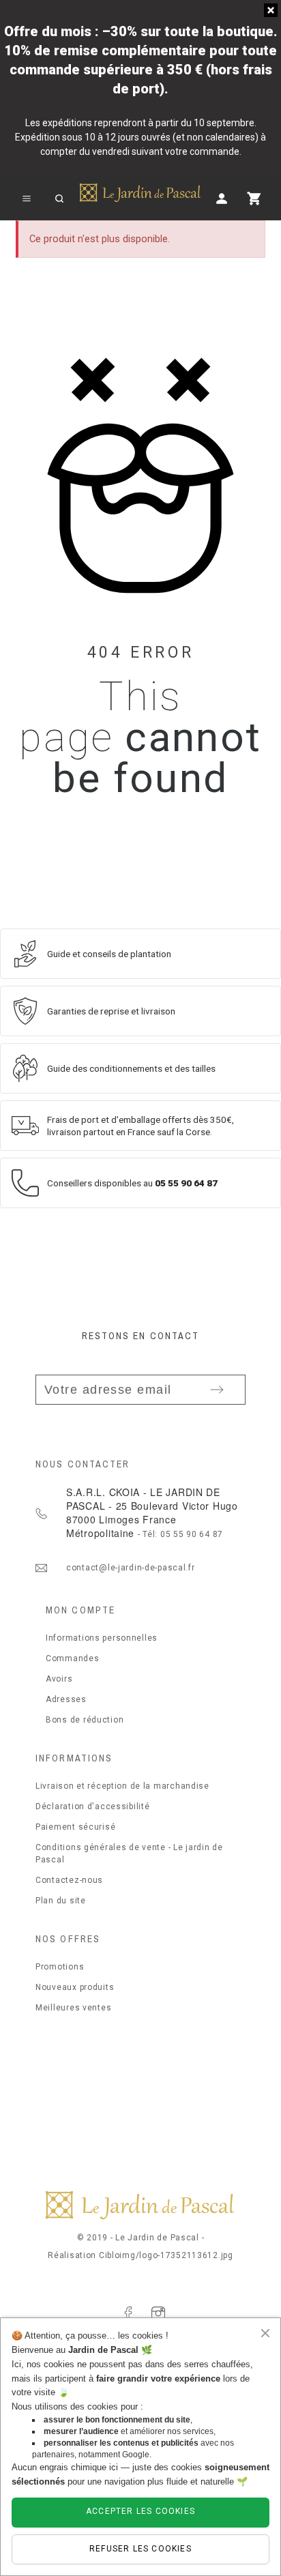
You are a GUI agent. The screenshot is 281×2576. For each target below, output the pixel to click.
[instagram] (158, 2313)
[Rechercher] (59, 199)
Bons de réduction (85, 1720)
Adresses (66, 1699)
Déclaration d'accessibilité (92, 1806)
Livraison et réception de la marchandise (122, 1786)
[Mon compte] (222, 199)
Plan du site (61, 1901)
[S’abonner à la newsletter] (217, 1390)
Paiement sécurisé (75, 1827)
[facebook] (128, 2313)
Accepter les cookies (140, 2511)
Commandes (72, 1658)
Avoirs (59, 1679)
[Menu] (27, 199)
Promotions (60, 1967)
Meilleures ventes (73, 2008)
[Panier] (254, 199)
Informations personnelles (102, 1638)
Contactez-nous (69, 1880)
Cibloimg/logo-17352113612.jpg (166, 2255)
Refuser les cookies (140, 2549)
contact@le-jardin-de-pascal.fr (131, 1568)
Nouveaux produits (75, 1987)
